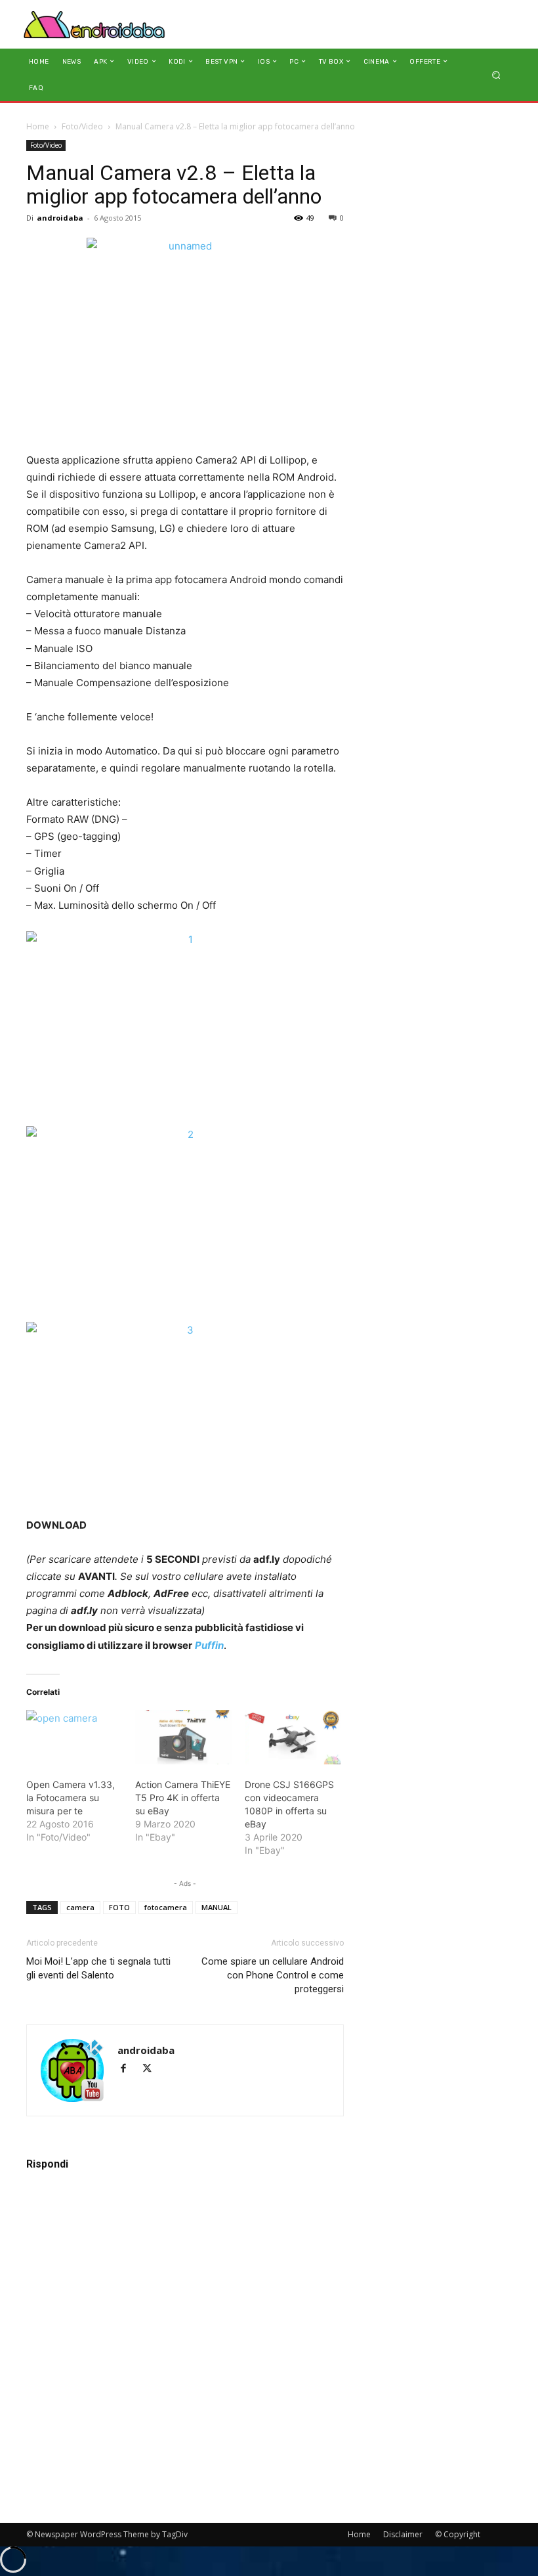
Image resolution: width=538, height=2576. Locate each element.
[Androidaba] (94, 24)
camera (80, 1907)
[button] (496, 75)
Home (38, 126)
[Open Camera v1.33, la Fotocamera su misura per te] (74, 1737)
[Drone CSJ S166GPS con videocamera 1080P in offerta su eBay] (293, 1737)
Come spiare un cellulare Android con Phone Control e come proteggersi (273, 1975)
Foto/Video (82, 126)
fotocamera (166, 1907)
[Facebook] (129, 2069)
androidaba (60, 218)
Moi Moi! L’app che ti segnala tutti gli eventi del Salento (98, 1968)
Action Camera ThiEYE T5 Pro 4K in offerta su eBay (183, 1798)
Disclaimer (403, 2534)
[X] (152, 2069)
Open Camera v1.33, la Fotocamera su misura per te (71, 1798)
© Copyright (458, 2534)
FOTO (119, 1907)
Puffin (209, 1645)
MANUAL (217, 1907)
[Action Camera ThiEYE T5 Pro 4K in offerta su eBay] (183, 1737)
